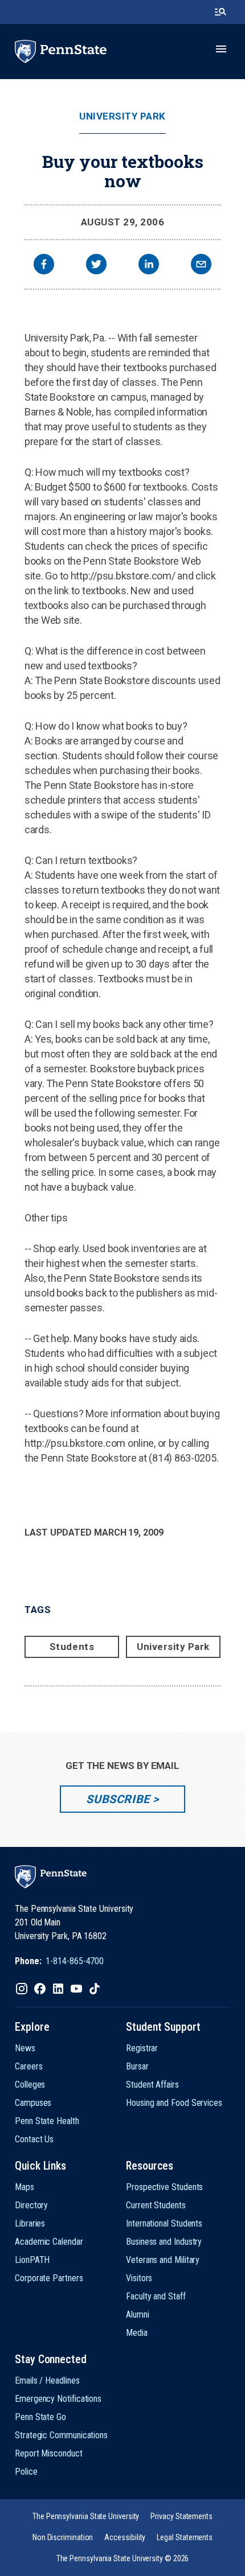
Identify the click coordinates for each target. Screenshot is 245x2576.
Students (72, 1647)
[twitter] (96, 266)
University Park (122, 116)
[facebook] (44, 266)
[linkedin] (149, 266)
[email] (201, 266)
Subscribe (118, 1799)
